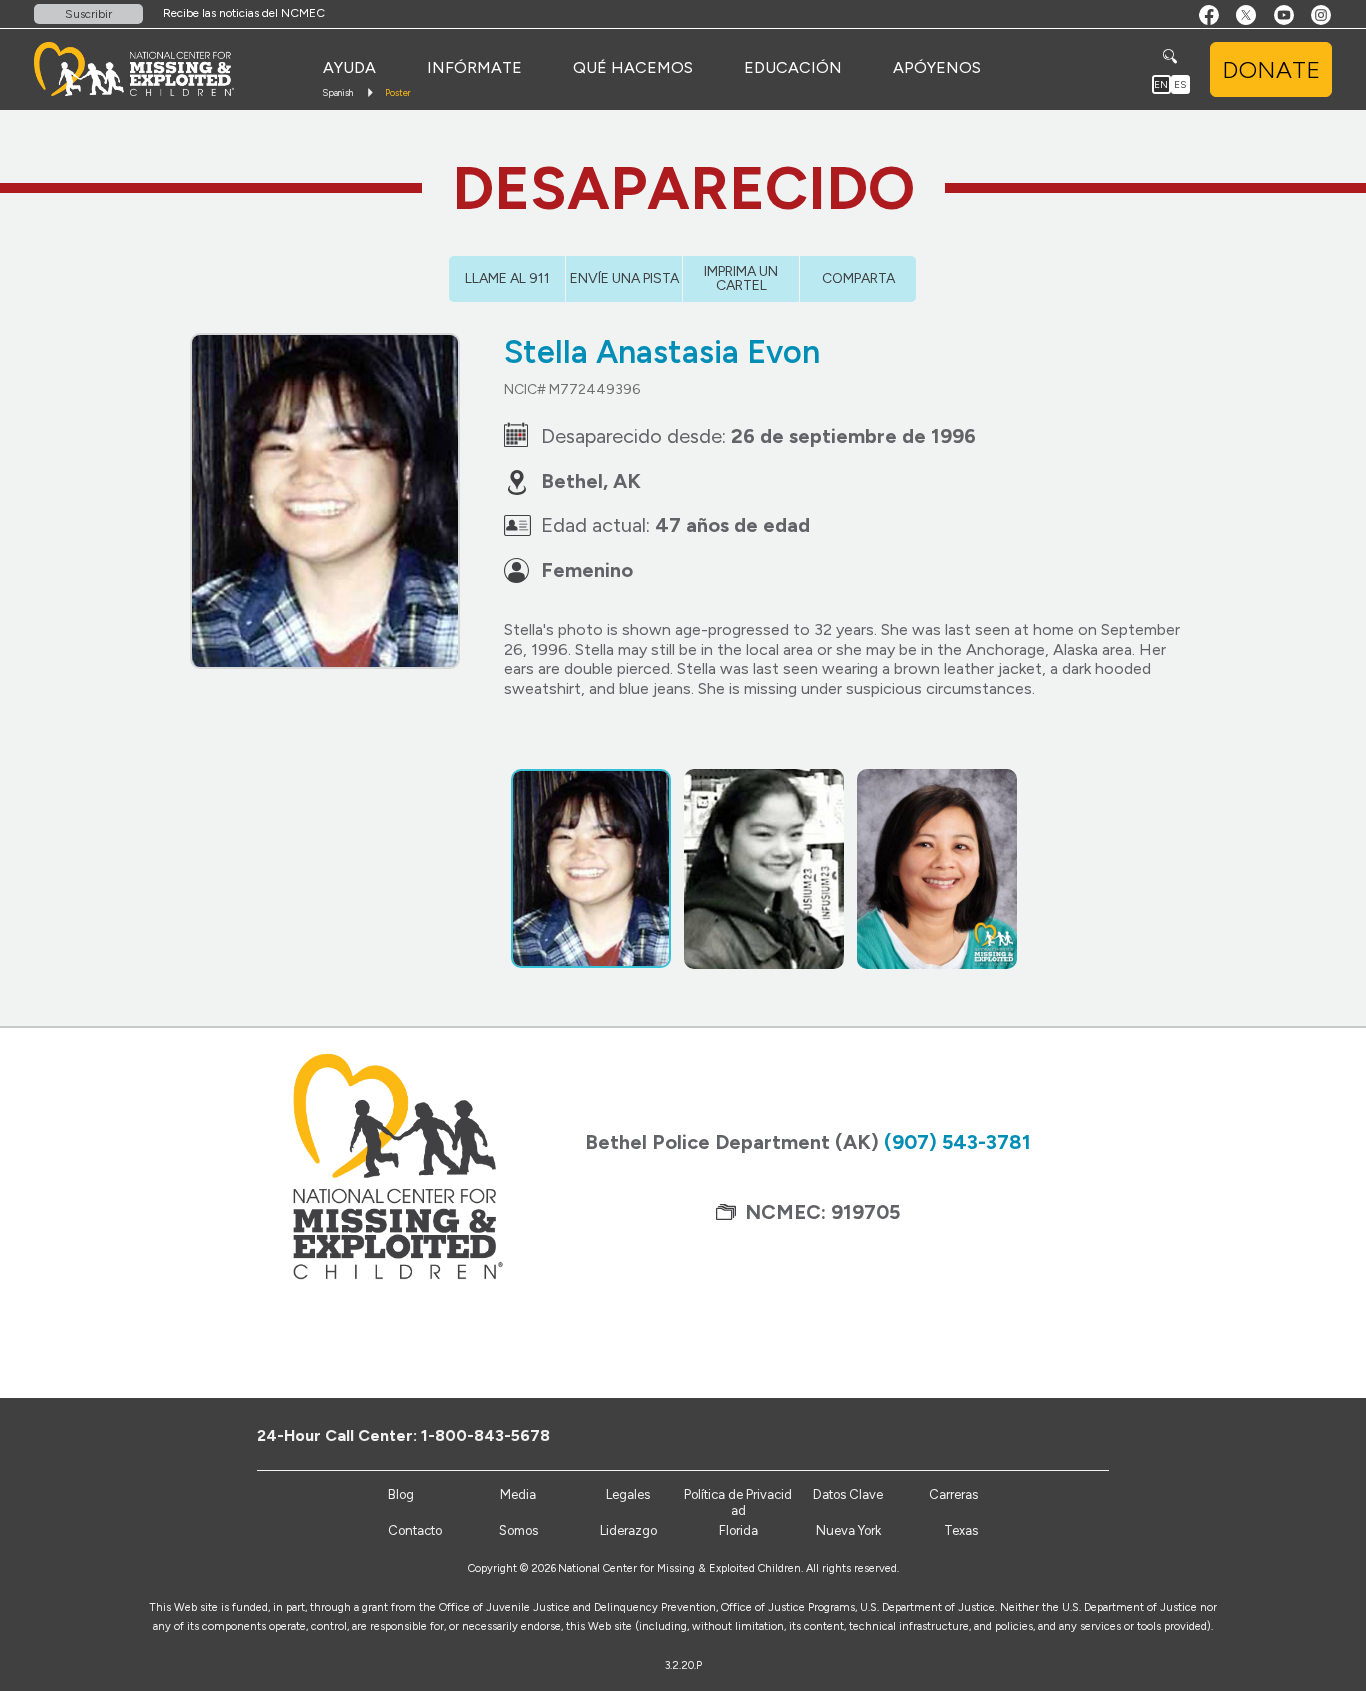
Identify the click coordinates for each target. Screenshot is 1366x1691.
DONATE (1271, 69)
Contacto (415, 1530)
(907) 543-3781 (957, 1142)
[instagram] (1117, 1435)
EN (1161, 84)
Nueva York (848, 1530)
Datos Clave (848, 1494)
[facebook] (1018, 1435)
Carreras (953, 1494)
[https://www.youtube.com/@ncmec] (1084, 1435)
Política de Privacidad (738, 1502)
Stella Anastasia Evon (662, 352)
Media (518, 1494)
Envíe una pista (624, 278)
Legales (628, 1494)
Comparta (858, 278)
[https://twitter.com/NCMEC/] (1051, 1435)
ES (1180, 84)
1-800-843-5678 (485, 1435)
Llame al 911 (507, 278)
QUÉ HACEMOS (633, 67)
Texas (961, 1530)
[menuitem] (349, 68)
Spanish (337, 92)
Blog (401, 1494)
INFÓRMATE (474, 67)
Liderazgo (628, 1530)
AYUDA (349, 67)
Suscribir (88, 14)
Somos (518, 1530)
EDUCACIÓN (793, 67)
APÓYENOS (937, 67)
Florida (738, 1530)
